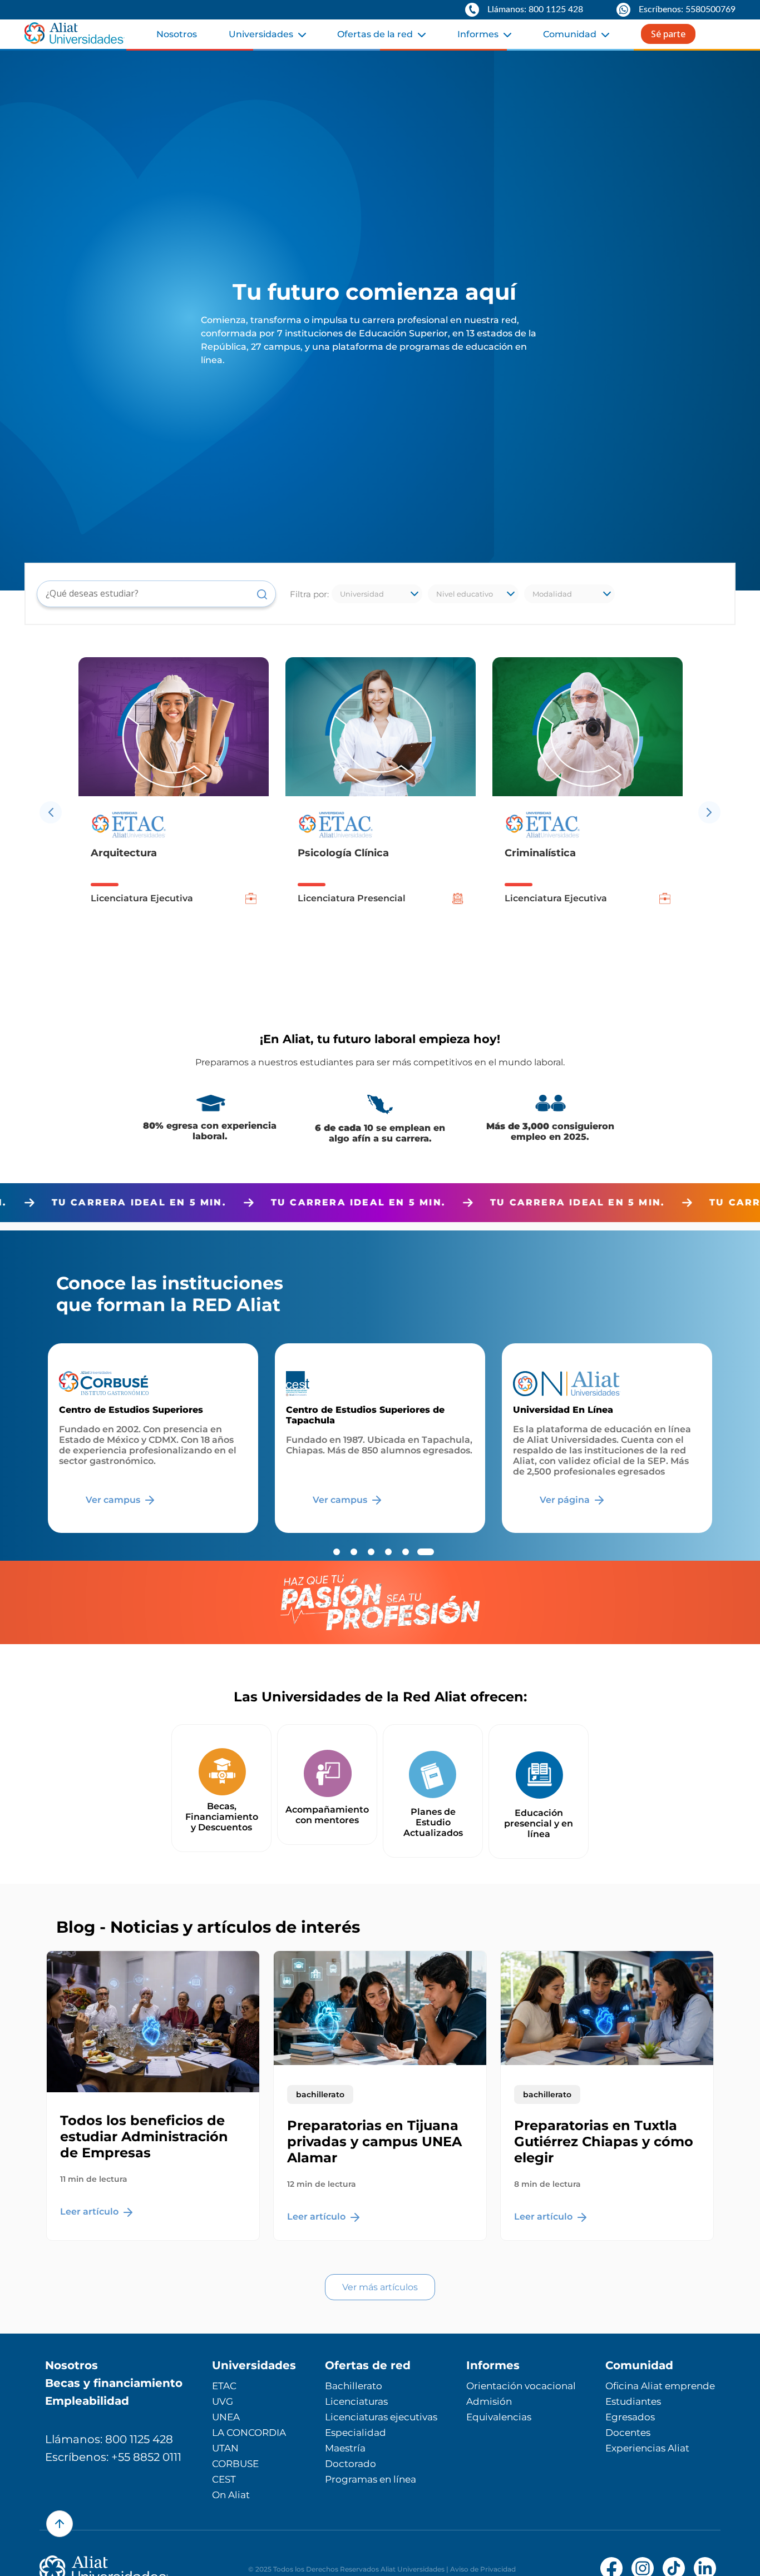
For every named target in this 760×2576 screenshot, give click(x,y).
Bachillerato (354, 2386)
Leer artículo (90, 2212)
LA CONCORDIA (249, 2433)
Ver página (566, 1500)
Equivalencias (499, 2417)
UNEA (226, 2417)
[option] (174, 812)
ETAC (224, 2386)
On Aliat (231, 2495)
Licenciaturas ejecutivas (381, 2417)
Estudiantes (633, 2401)
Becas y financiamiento (114, 2383)
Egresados (630, 2417)
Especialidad (356, 2433)
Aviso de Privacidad (483, 2569)
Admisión (489, 2401)
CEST (224, 2479)
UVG (223, 2401)
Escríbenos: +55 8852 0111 (113, 2457)
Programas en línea (371, 2479)
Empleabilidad (87, 2401)
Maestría (345, 2448)
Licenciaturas (356, 2401)
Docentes (628, 2433)
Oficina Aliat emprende (660, 2386)
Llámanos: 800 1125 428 (109, 2439)
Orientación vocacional (521, 2386)
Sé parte (668, 34)
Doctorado (351, 2464)
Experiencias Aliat (647, 2448)
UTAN (225, 2448)
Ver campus (114, 1500)
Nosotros (177, 34)
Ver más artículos (380, 2287)
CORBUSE (235, 2464)
